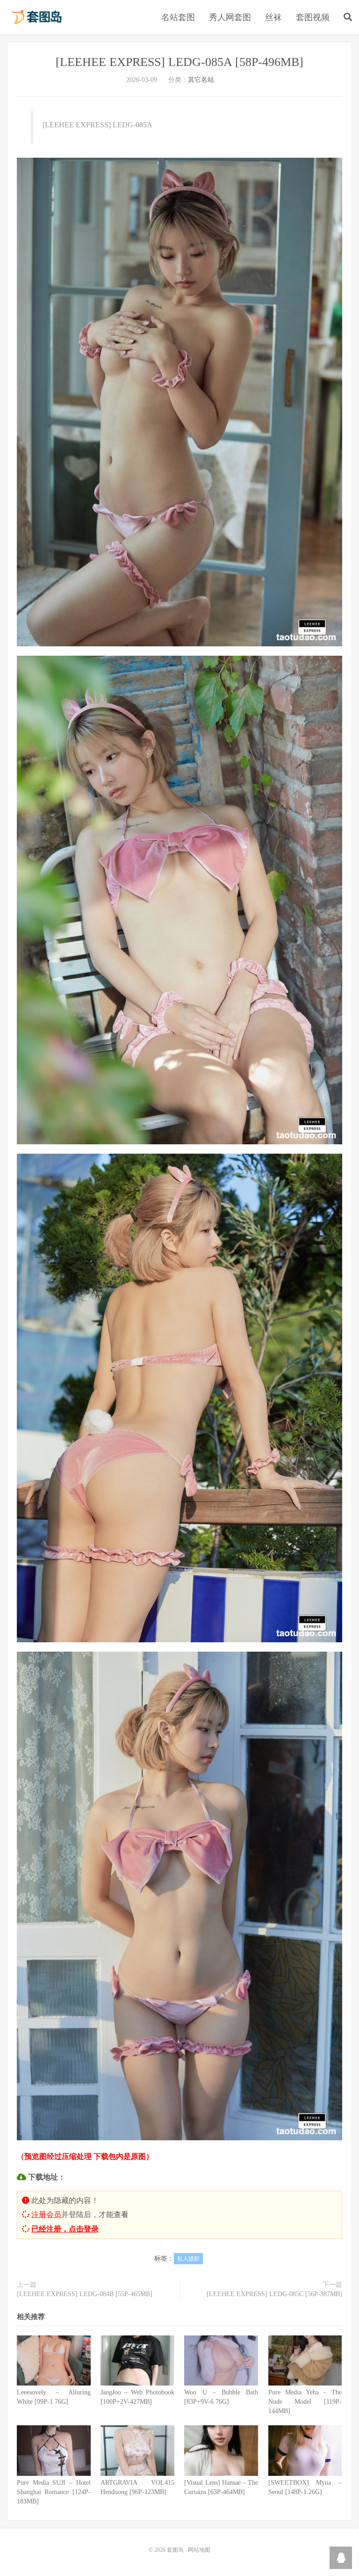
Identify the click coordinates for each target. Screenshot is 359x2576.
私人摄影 (188, 2259)
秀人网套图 (230, 17)
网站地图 (199, 2550)
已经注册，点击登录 (65, 2229)
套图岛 (36, 17)
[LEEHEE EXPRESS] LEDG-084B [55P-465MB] (85, 2294)
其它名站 (201, 80)
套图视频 (313, 17)
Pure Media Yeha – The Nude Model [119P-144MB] (305, 2402)
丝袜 (273, 17)
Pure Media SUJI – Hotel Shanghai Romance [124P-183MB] (54, 2492)
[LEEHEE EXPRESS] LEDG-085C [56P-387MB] (274, 2294)
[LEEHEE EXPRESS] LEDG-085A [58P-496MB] (179, 62)
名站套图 (178, 17)
